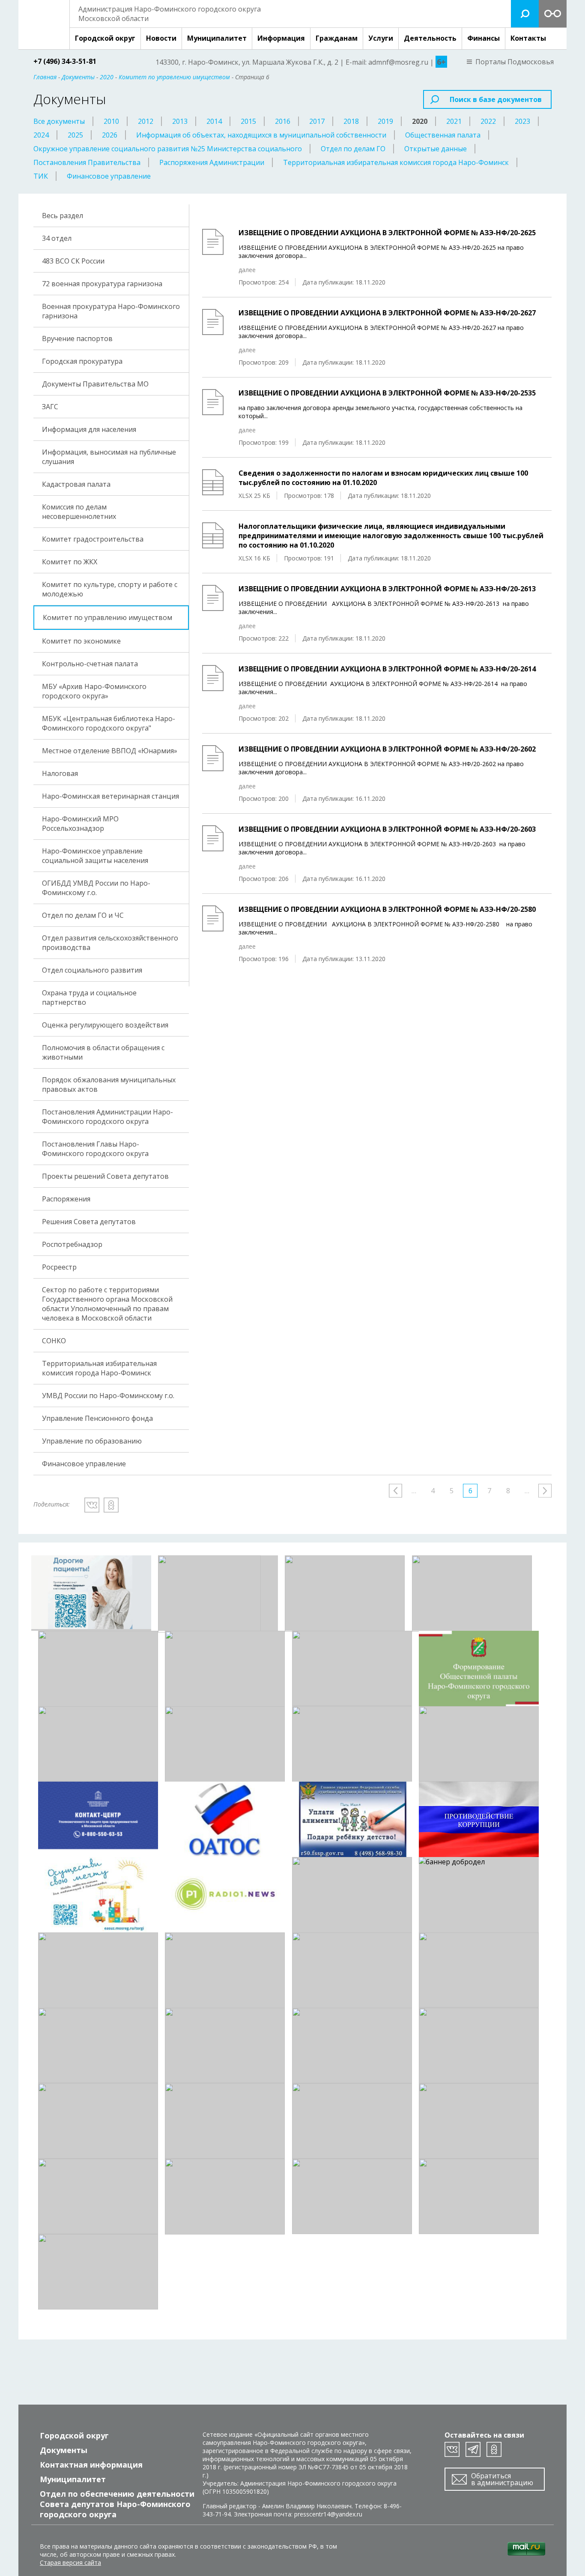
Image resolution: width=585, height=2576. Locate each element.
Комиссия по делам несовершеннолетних (79, 512)
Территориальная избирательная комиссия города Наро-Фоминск (396, 162)
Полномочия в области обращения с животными (103, 1052)
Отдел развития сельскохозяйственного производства (110, 943)
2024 (41, 135)
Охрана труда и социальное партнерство (89, 997)
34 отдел (57, 238)
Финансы (484, 38)
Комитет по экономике (81, 641)
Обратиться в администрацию (502, 2479)
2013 (180, 121)
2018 (351, 121)
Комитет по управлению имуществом (107, 617)
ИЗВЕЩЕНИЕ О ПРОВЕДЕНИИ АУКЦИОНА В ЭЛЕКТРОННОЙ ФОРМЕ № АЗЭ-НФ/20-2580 (387, 909)
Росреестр (59, 1267)
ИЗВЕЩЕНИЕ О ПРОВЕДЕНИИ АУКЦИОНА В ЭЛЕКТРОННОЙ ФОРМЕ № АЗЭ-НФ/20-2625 (387, 233)
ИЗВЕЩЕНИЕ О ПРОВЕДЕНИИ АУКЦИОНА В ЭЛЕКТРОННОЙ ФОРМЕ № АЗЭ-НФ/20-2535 (387, 393)
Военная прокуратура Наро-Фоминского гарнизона (111, 311)
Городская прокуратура (82, 361)
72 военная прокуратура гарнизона (102, 284)
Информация (281, 38)
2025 (75, 135)
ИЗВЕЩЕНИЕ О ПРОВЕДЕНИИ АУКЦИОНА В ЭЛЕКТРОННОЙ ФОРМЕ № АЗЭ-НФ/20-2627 (387, 313)
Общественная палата (443, 135)
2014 (214, 121)
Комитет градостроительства (93, 539)
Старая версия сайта (70, 2563)
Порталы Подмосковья (515, 62)
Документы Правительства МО (95, 384)
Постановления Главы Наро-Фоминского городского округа (95, 1149)
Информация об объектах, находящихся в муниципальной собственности (261, 135)
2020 (420, 121)
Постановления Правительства (87, 162)
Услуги (381, 38)
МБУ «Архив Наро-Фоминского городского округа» (94, 691)
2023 (522, 121)
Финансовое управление (109, 176)
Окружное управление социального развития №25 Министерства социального (168, 149)
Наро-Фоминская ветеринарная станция (110, 796)
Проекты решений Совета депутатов (105, 1176)
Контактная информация (91, 2465)
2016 (283, 121)
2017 (317, 121)
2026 (110, 135)
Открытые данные (436, 149)
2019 (385, 121)
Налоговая (60, 773)
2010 (111, 121)
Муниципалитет (217, 38)
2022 (488, 121)
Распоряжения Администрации (212, 162)
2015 (248, 121)
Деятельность (430, 38)
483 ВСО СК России (73, 261)
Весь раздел (63, 216)
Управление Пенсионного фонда (97, 1418)
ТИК (41, 176)
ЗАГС (50, 407)
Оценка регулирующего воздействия (105, 1025)
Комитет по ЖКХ (70, 562)
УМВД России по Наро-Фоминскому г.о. (108, 1396)
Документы (64, 2450)
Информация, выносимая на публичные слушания (109, 457)
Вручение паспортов (77, 338)
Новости (161, 38)
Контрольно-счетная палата (90, 664)
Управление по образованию (92, 1441)
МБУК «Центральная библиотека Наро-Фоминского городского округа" (109, 723)
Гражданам (337, 38)
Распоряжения (66, 1199)
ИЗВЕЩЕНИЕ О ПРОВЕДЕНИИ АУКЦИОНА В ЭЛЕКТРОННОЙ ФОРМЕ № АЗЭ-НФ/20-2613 (387, 589)
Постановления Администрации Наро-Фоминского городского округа (107, 1117)
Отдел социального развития (92, 970)
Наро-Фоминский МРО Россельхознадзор (80, 824)
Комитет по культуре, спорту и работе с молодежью (110, 589)
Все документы (59, 121)
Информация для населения (89, 429)
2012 (146, 121)
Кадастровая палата (76, 484)
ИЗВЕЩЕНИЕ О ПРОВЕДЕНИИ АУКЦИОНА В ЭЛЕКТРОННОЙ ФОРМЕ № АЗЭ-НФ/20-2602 (387, 749)
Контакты (528, 38)
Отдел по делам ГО (353, 149)
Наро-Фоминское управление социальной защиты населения (95, 856)
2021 (454, 121)
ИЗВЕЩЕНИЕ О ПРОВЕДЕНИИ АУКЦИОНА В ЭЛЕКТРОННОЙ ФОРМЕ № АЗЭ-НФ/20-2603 (387, 829)
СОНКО (54, 1341)
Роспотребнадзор (72, 1244)
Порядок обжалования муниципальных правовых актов (109, 1084)
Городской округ (105, 38)
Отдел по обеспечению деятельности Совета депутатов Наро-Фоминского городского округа (117, 2504)
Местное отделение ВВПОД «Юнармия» (110, 751)
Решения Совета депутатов (89, 1222)
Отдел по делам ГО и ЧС (83, 915)
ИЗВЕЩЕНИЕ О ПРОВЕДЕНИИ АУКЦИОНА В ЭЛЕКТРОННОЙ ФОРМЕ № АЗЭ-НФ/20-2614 (387, 669)
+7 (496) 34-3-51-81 (65, 61)
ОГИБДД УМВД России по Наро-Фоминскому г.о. (96, 888)
